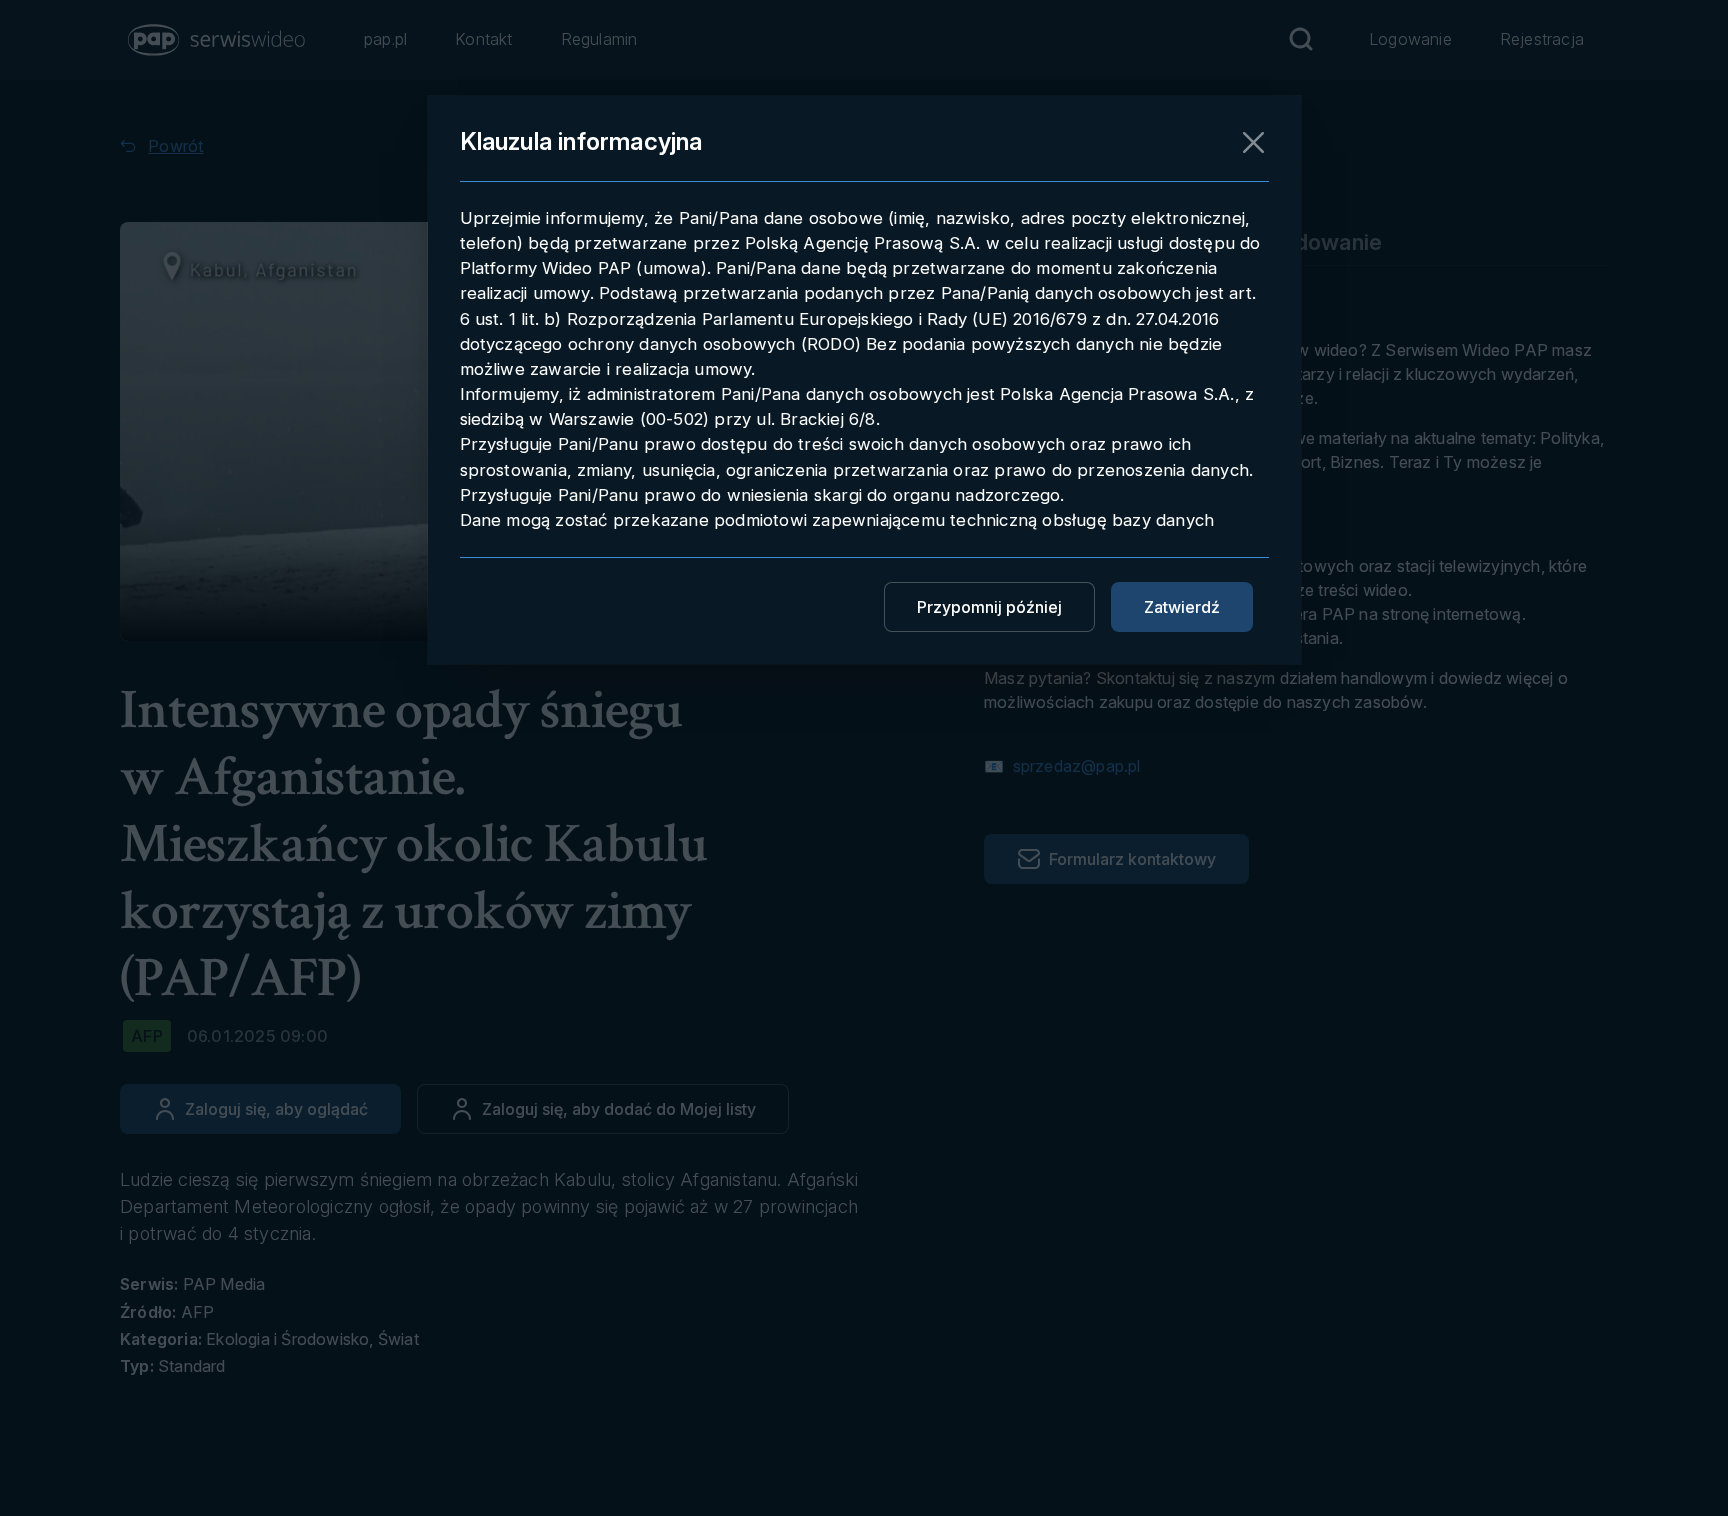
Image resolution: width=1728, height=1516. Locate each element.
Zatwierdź (1182, 607)
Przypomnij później (989, 607)
